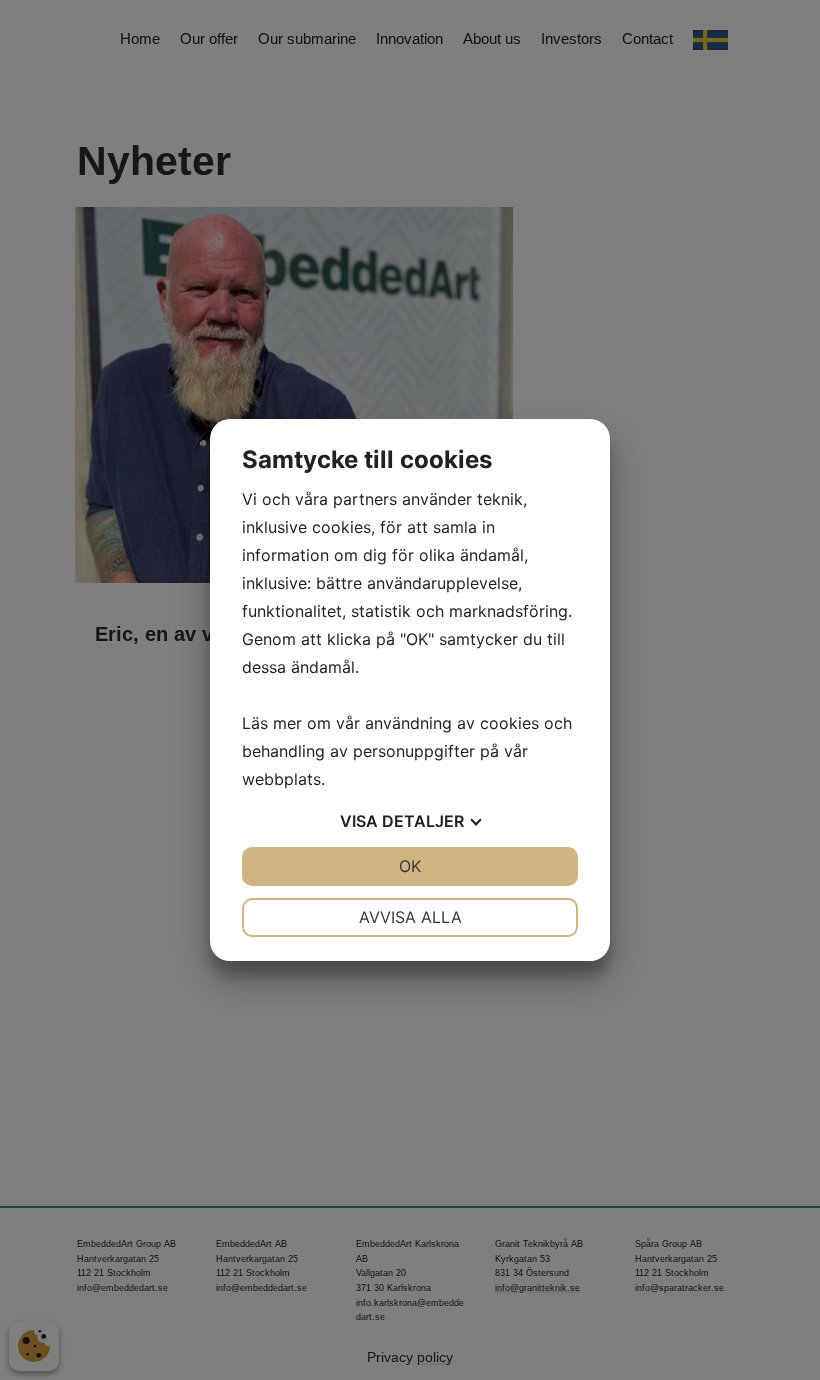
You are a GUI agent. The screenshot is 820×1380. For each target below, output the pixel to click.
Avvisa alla (410, 917)
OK (410, 866)
